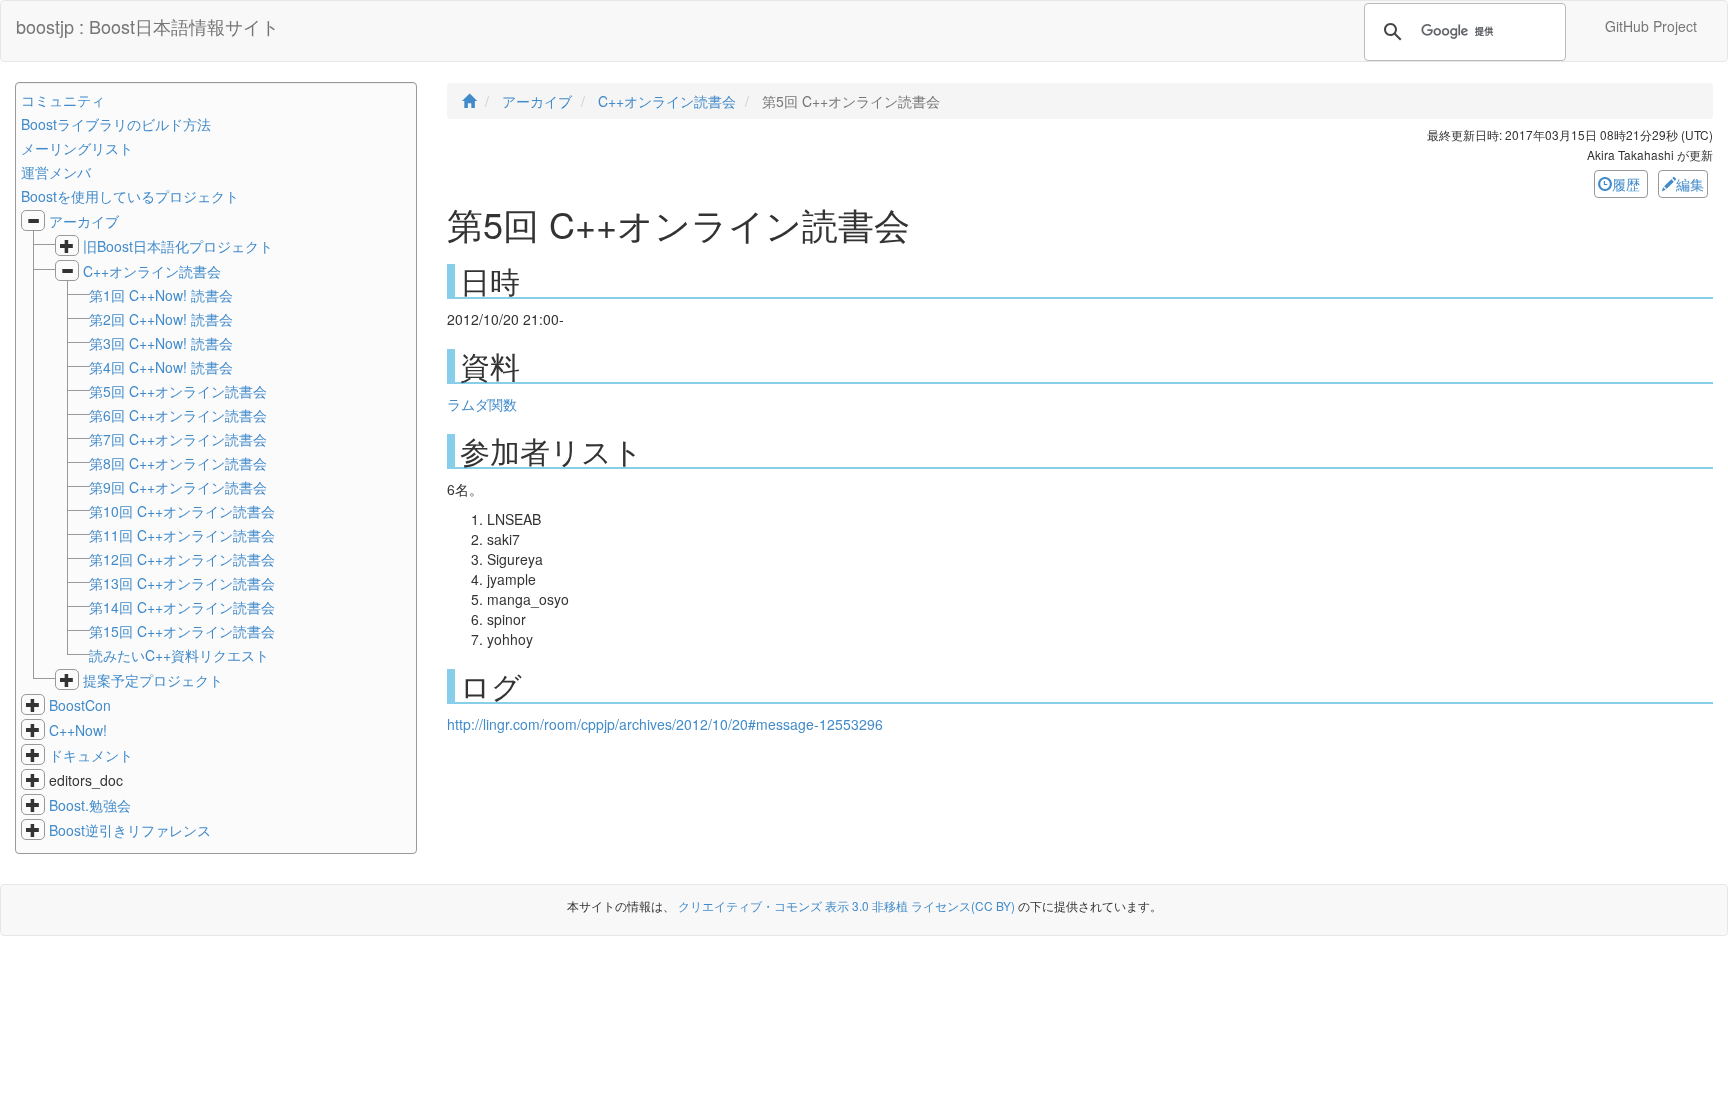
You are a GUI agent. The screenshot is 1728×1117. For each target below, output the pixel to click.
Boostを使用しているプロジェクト (130, 196)
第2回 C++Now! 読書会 (161, 319)
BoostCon (80, 705)
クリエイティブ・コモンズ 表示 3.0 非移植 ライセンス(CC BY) (846, 905)
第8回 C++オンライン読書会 (178, 463)
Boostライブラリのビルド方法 (116, 124)
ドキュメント (91, 755)
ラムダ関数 (482, 404)
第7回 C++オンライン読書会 (178, 439)
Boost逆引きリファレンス (130, 830)
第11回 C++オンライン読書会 (182, 535)
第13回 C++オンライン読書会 (182, 583)
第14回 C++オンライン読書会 (182, 607)
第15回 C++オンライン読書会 (182, 631)
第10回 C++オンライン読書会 (182, 511)
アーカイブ (84, 221)
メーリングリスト (77, 148)
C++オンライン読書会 (152, 271)
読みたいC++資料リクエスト (179, 655)
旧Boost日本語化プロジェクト (178, 246)
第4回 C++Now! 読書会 (161, 367)
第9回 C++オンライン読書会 (178, 487)
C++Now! (78, 730)
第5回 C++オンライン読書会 (178, 391)
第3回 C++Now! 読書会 (161, 343)
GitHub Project (1651, 26)
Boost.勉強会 (90, 805)
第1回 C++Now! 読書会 (161, 295)
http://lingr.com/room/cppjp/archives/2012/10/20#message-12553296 (665, 724)
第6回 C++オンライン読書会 (178, 415)
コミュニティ (63, 100)
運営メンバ (56, 172)
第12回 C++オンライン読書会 (182, 559)
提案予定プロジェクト (153, 680)
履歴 (1628, 184)
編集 (1690, 184)
